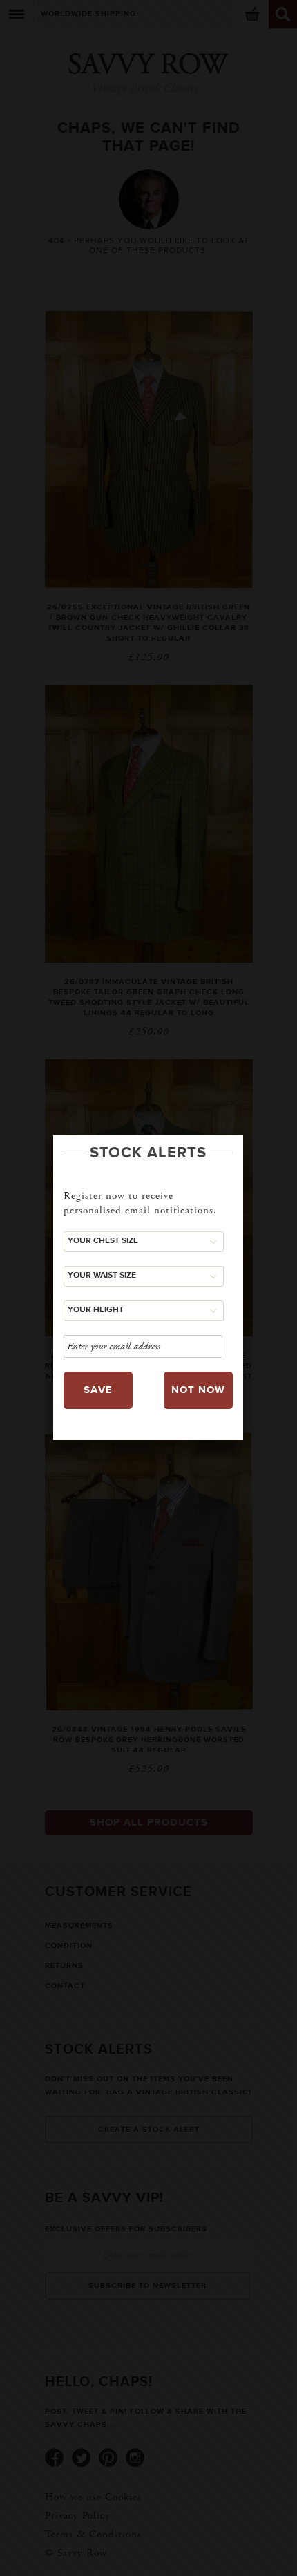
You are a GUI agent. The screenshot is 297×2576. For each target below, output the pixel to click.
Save (98, 1390)
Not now (198, 1390)
